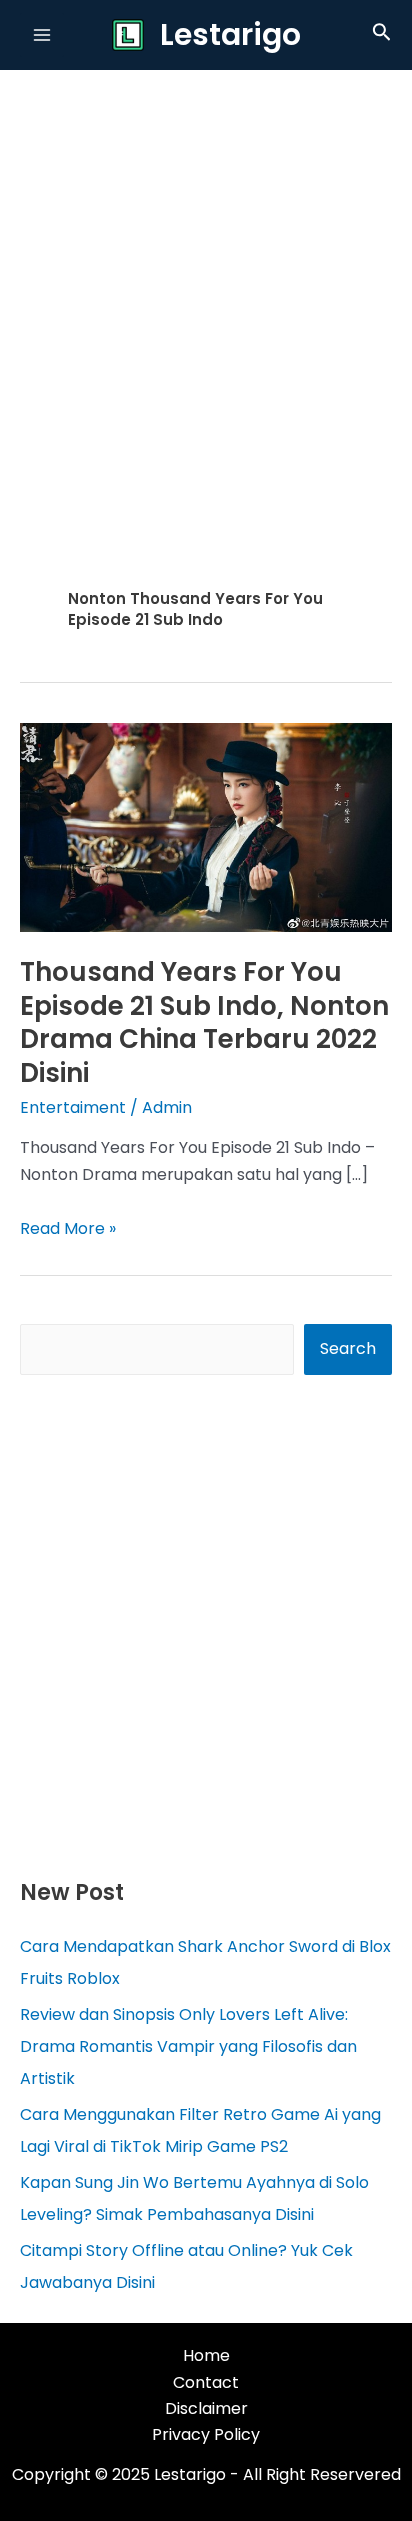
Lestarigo (230, 34)
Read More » (68, 1228)
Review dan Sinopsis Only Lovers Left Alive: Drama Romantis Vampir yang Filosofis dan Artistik (188, 2046)
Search (348, 1348)
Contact (206, 2382)
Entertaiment (73, 1107)
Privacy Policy (206, 2434)
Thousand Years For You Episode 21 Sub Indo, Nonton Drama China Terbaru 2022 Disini (204, 1022)
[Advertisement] (206, 286)
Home (206, 2355)
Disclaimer (206, 2408)
